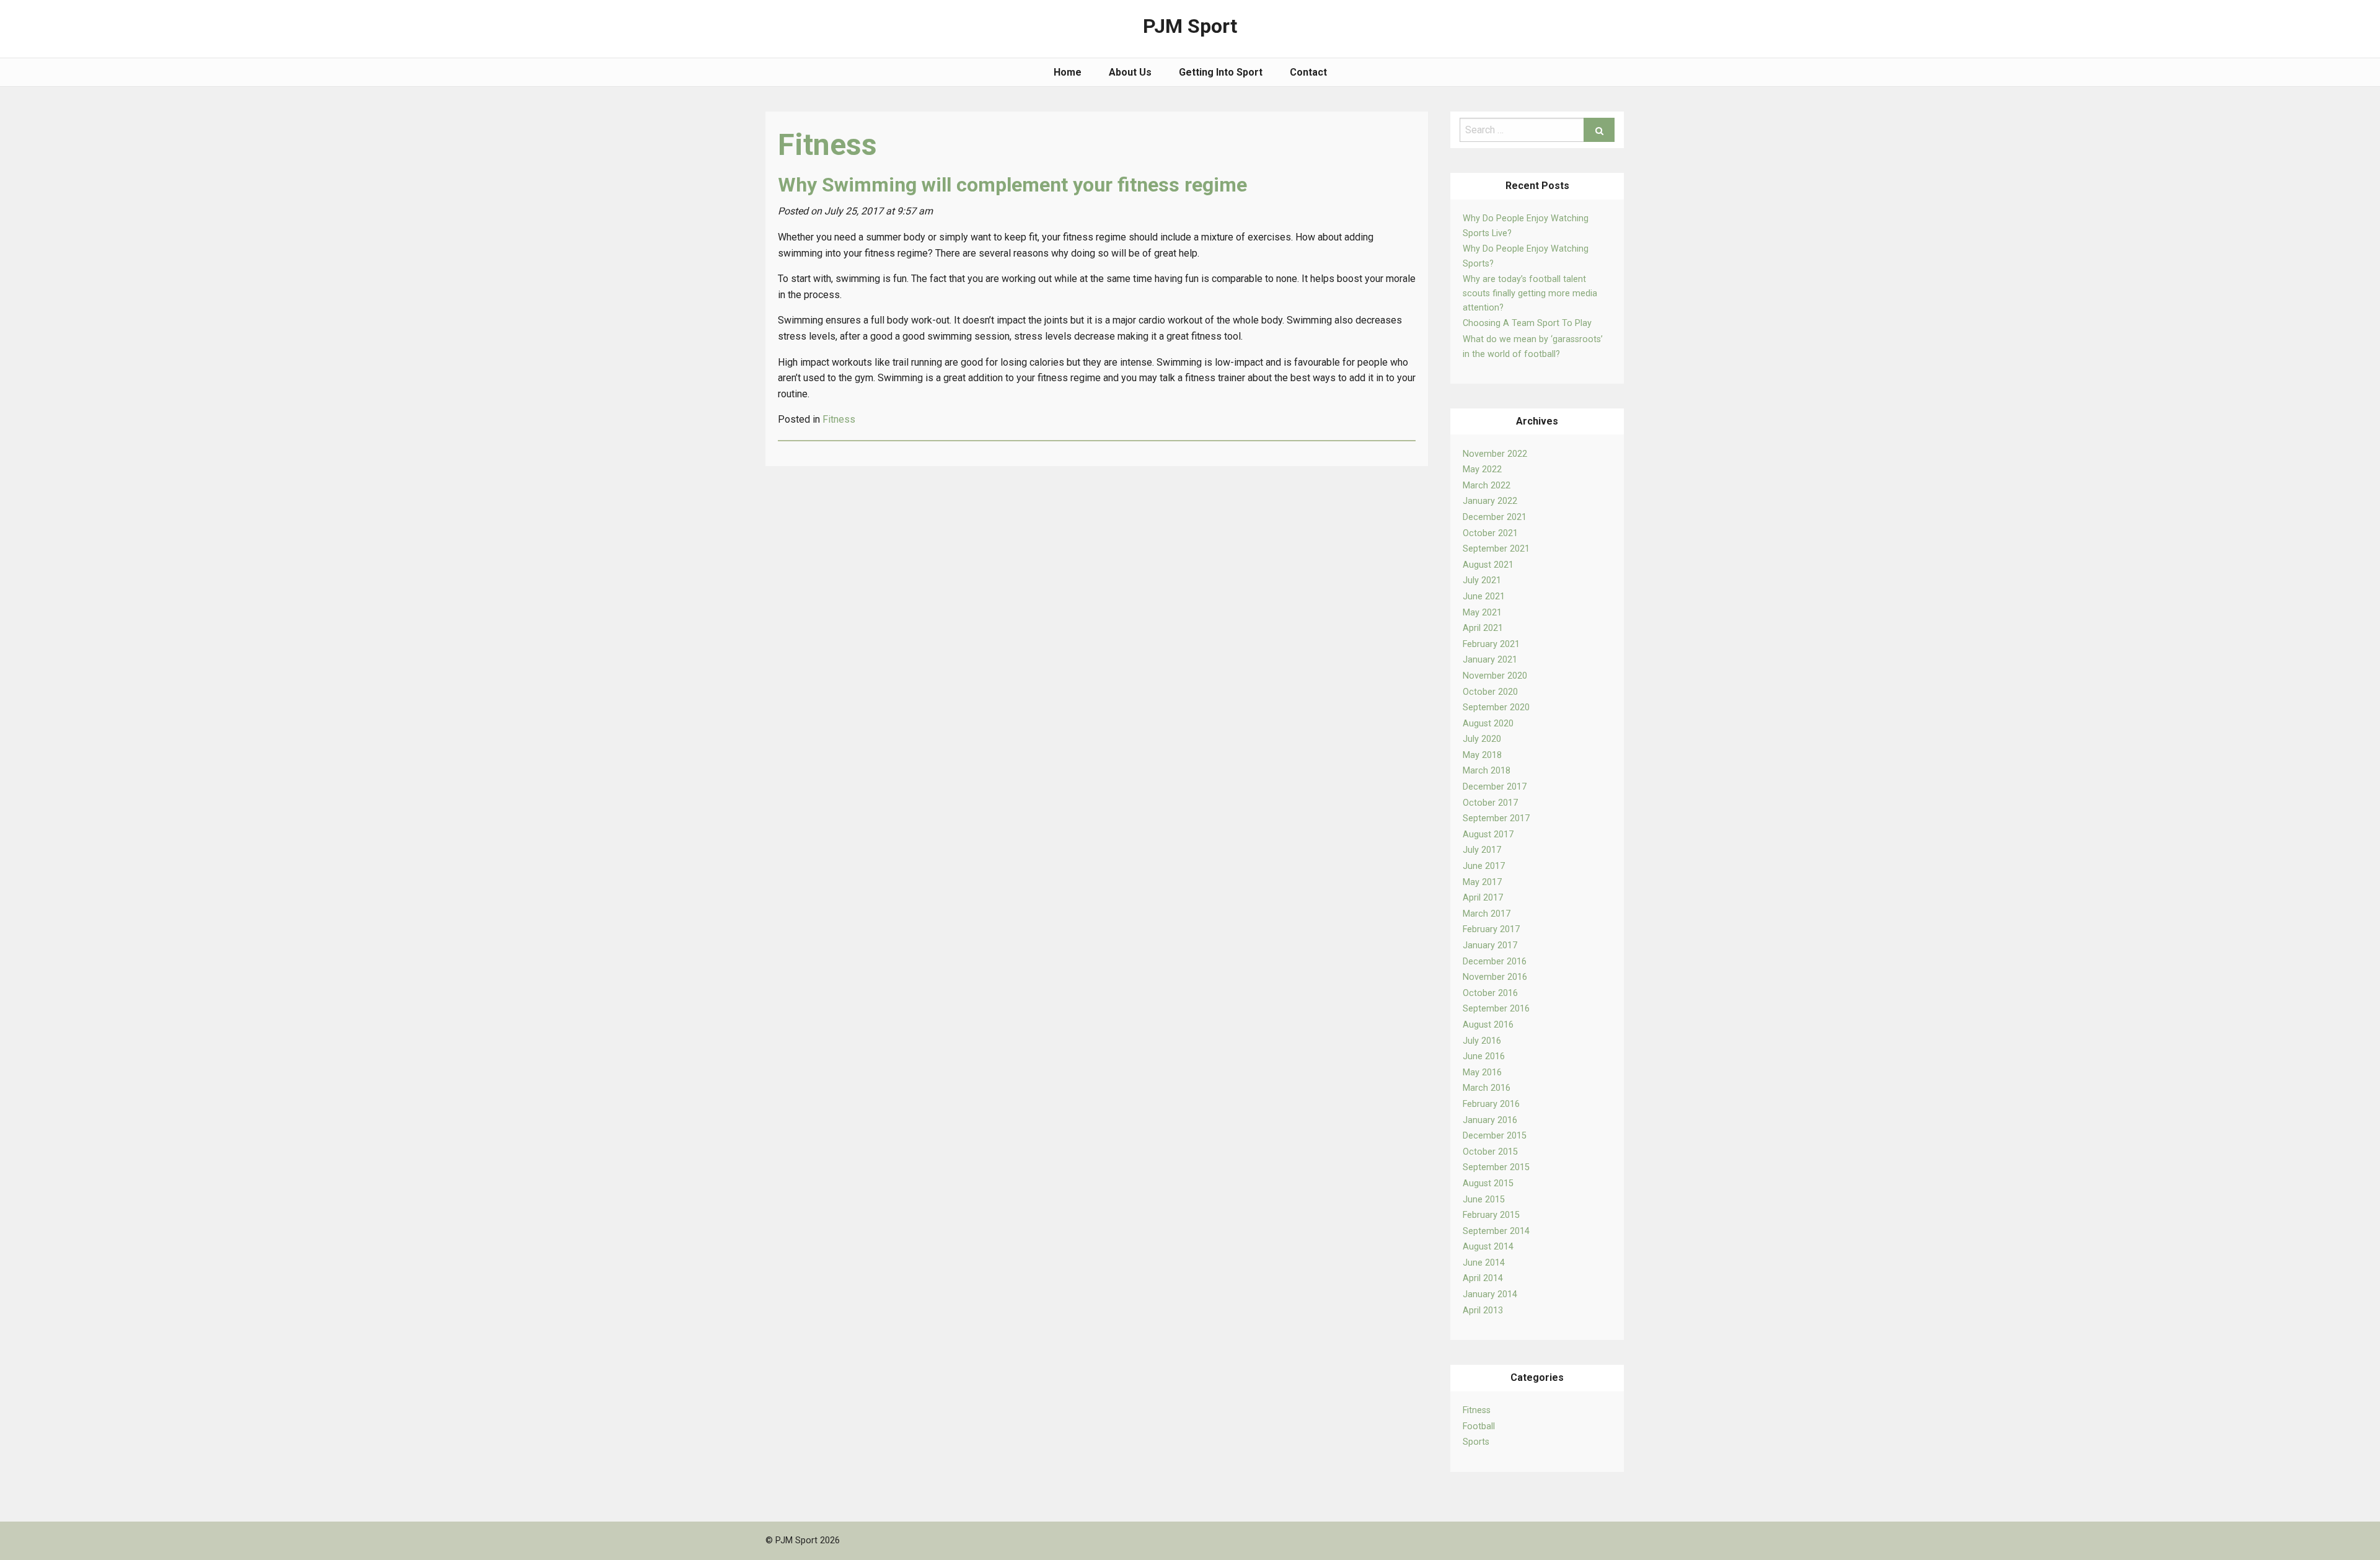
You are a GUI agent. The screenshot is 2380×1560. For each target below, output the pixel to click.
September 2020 (1496, 707)
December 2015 (1495, 1136)
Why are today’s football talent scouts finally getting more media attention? (1530, 294)
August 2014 (1488, 1247)
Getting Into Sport (1221, 72)
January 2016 (1490, 1120)
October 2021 (1490, 533)
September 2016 (1496, 1009)
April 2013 (1483, 1311)
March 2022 (1487, 486)
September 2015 (1496, 1167)
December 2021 (1495, 517)
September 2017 (1496, 818)
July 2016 (1482, 1041)
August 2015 (1488, 1183)
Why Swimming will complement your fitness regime (1012, 185)
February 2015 (1491, 1215)
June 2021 (1484, 597)
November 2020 (1495, 676)
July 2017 (1482, 850)
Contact (1308, 72)
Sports (1476, 1442)
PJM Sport (1190, 26)
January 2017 (1490, 945)
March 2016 (1487, 1088)
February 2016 (1491, 1104)
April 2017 (1483, 898)
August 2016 (1488, 1025)
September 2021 (1496, 549)
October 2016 (1490, 993)
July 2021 (1482, 580)
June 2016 (1484, 1056)
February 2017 (1491, 929)
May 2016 (1482, 1073)
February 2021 (1491, 644)
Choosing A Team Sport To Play (1527, 323)
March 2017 (1487, 914)
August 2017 (1488, 835)
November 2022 (1495, 454)
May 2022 (1482, 469)
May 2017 (1482, 882)
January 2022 (1490, 501)
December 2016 (1495, 962)
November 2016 (1495, 977)
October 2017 (1490, 803)
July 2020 (1482, 739)
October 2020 (1490, 692)
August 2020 (1488, 724)
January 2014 (1490, 1294)
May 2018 (1482, 755)
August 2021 (1488, 565)
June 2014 (1484, 1263)
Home (1068, 72)
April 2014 (1483, 1278)
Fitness (1477, 1410)
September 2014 (1496, 1231)
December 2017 (1495, 787)
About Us (1130, 72)
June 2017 (1484, 866)
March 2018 (1487, 771)
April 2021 (1483, 628)
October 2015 (1490, 1152)
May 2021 (1482, 613)
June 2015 (1484, 1200)
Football (1479, 1426)
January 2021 (1490, 660)
